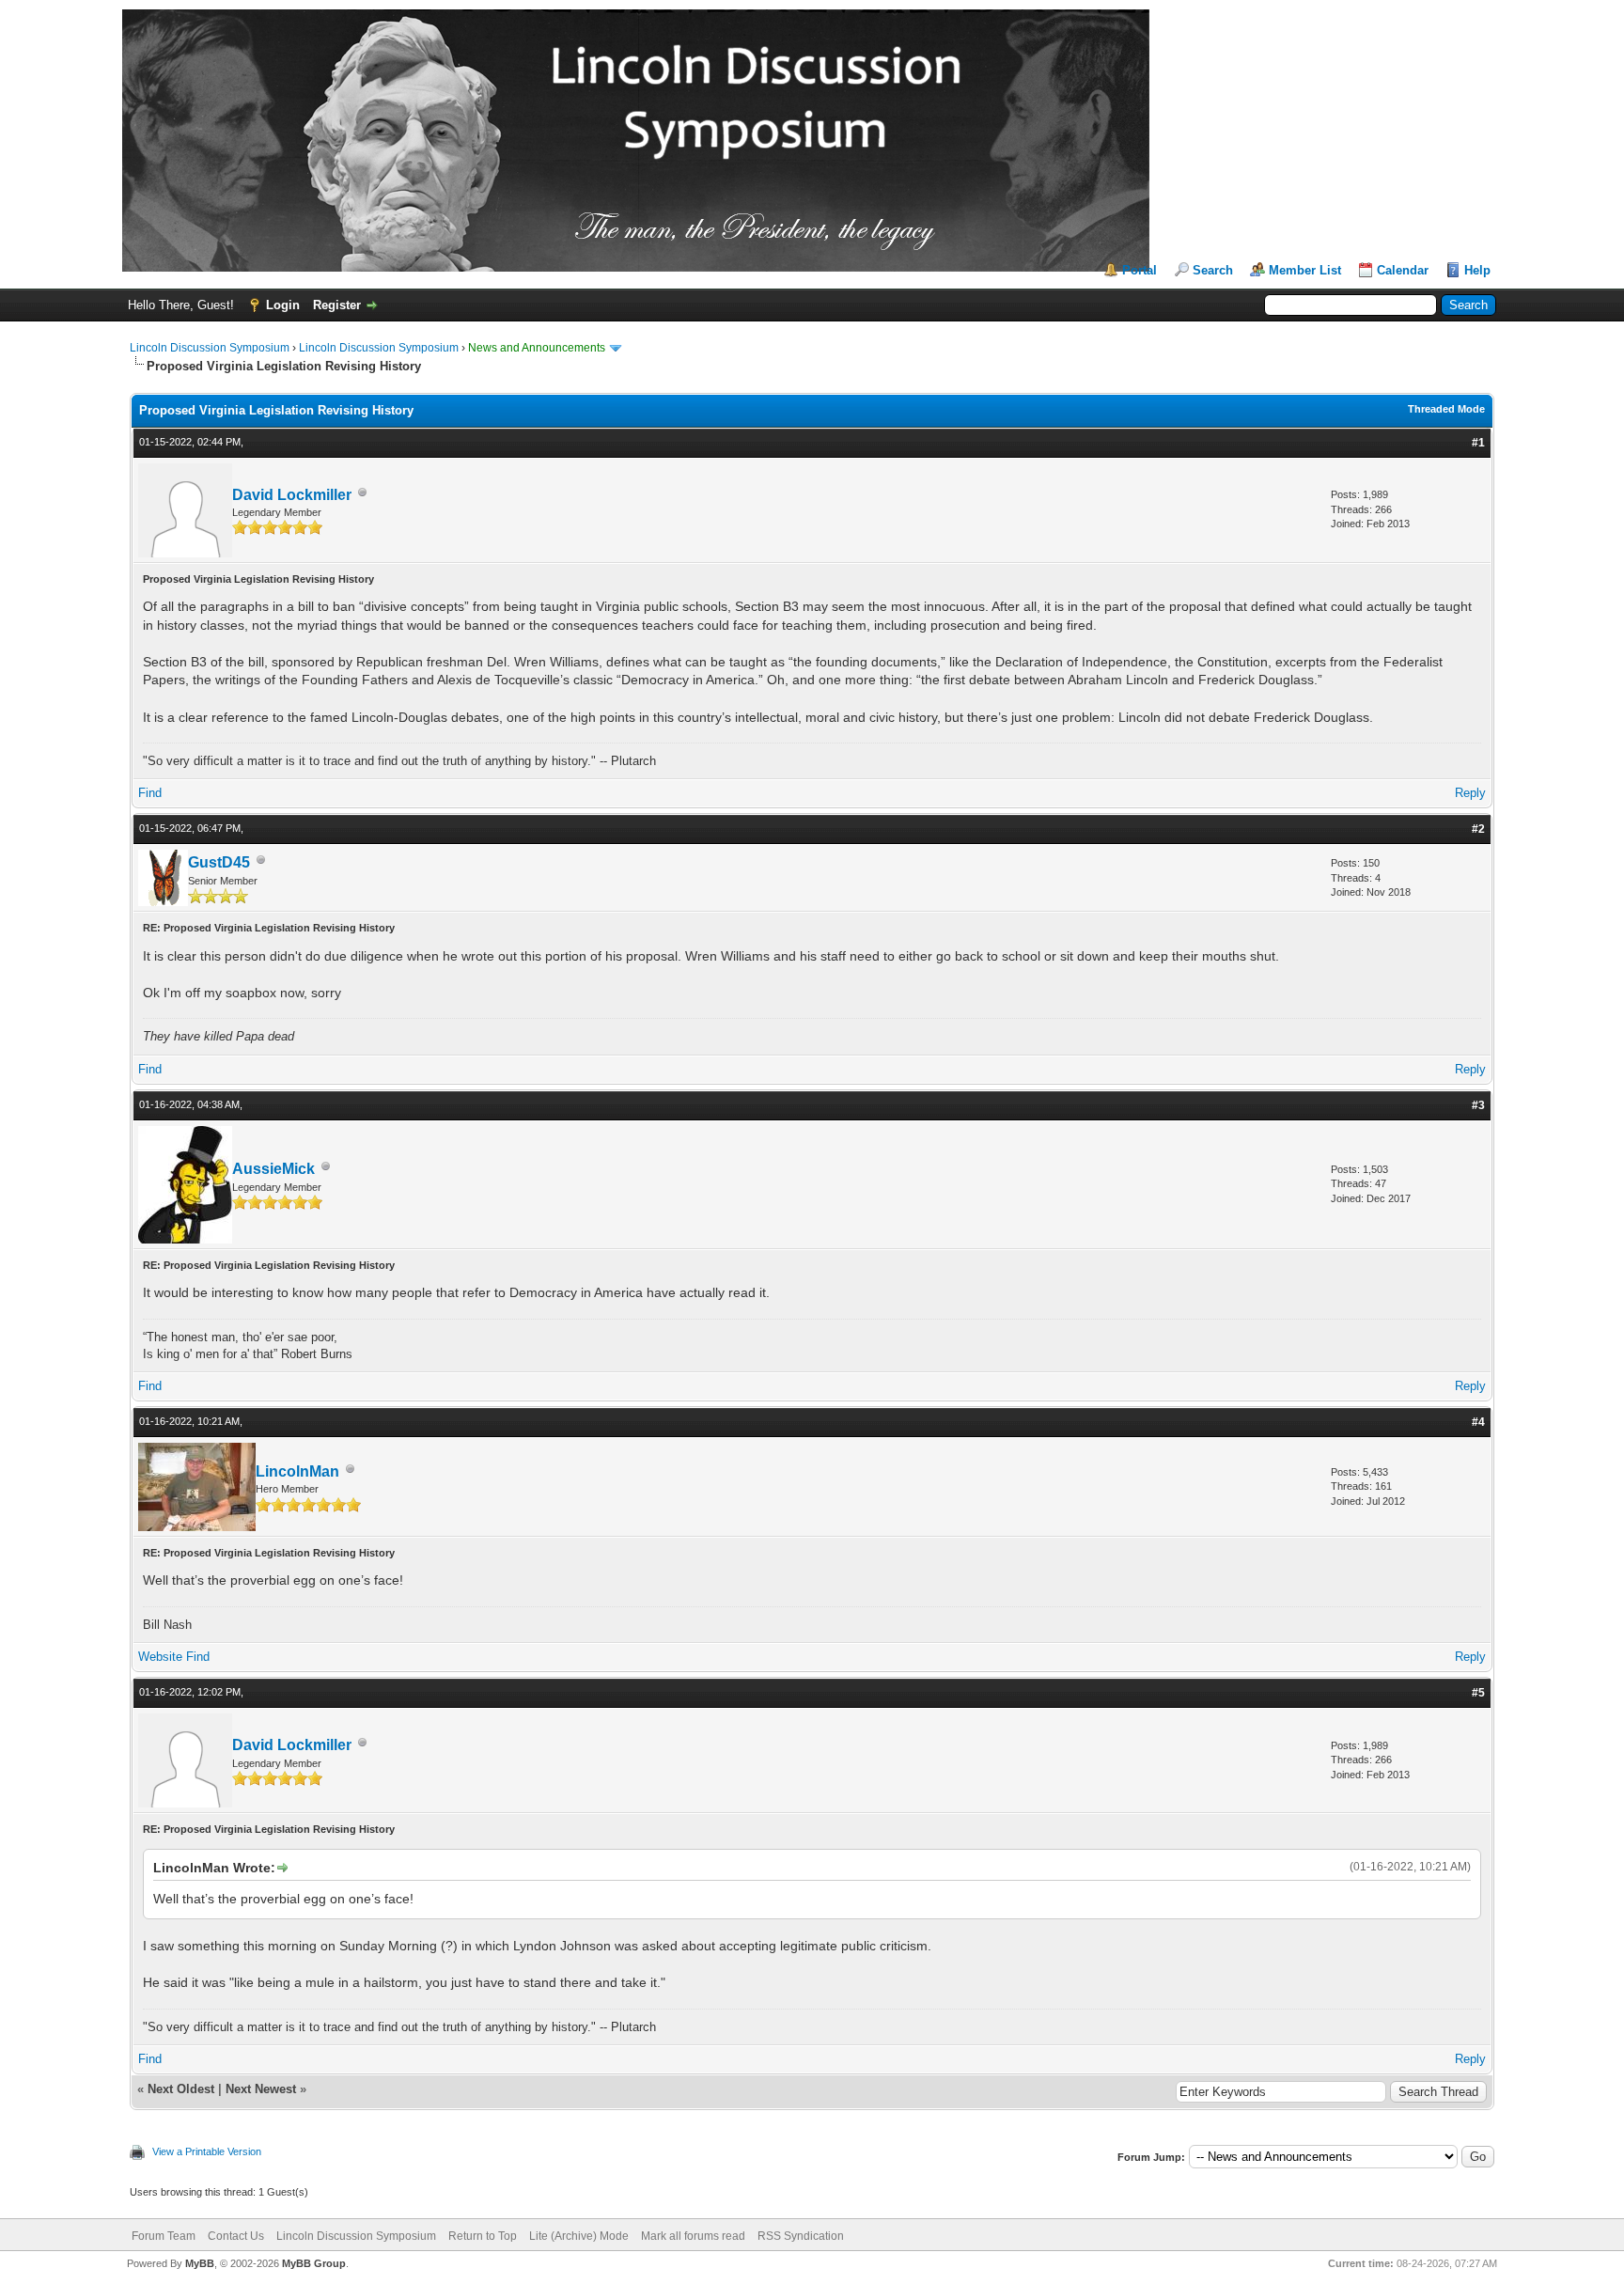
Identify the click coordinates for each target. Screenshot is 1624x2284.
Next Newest (261, 2089)
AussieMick (273, 1169)
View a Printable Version (207, 2151)
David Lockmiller (292, 495)
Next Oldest (181, 2089)
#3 (1478, 1105)
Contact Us (236, 2236)
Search (1213, 270)
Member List (1305, 270)
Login (283, 305)
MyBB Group (314, 2263)
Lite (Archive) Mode (579, 2236)
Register (337, 305)
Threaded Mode (1446, 409)
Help (1477, 270)
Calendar (1403, 270)
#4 (1478, 1422)
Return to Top (483, 2236)
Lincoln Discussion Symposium (210, 348)
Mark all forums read (693, 2236)
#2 (1478, 829)
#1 (1478, 443)
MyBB (200, 2263)
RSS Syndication (801, 2236)
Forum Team (164, 2236)
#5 (1478, 1693)
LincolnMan (297, 1471)
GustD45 (219, 862)
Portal (1140, 270)
